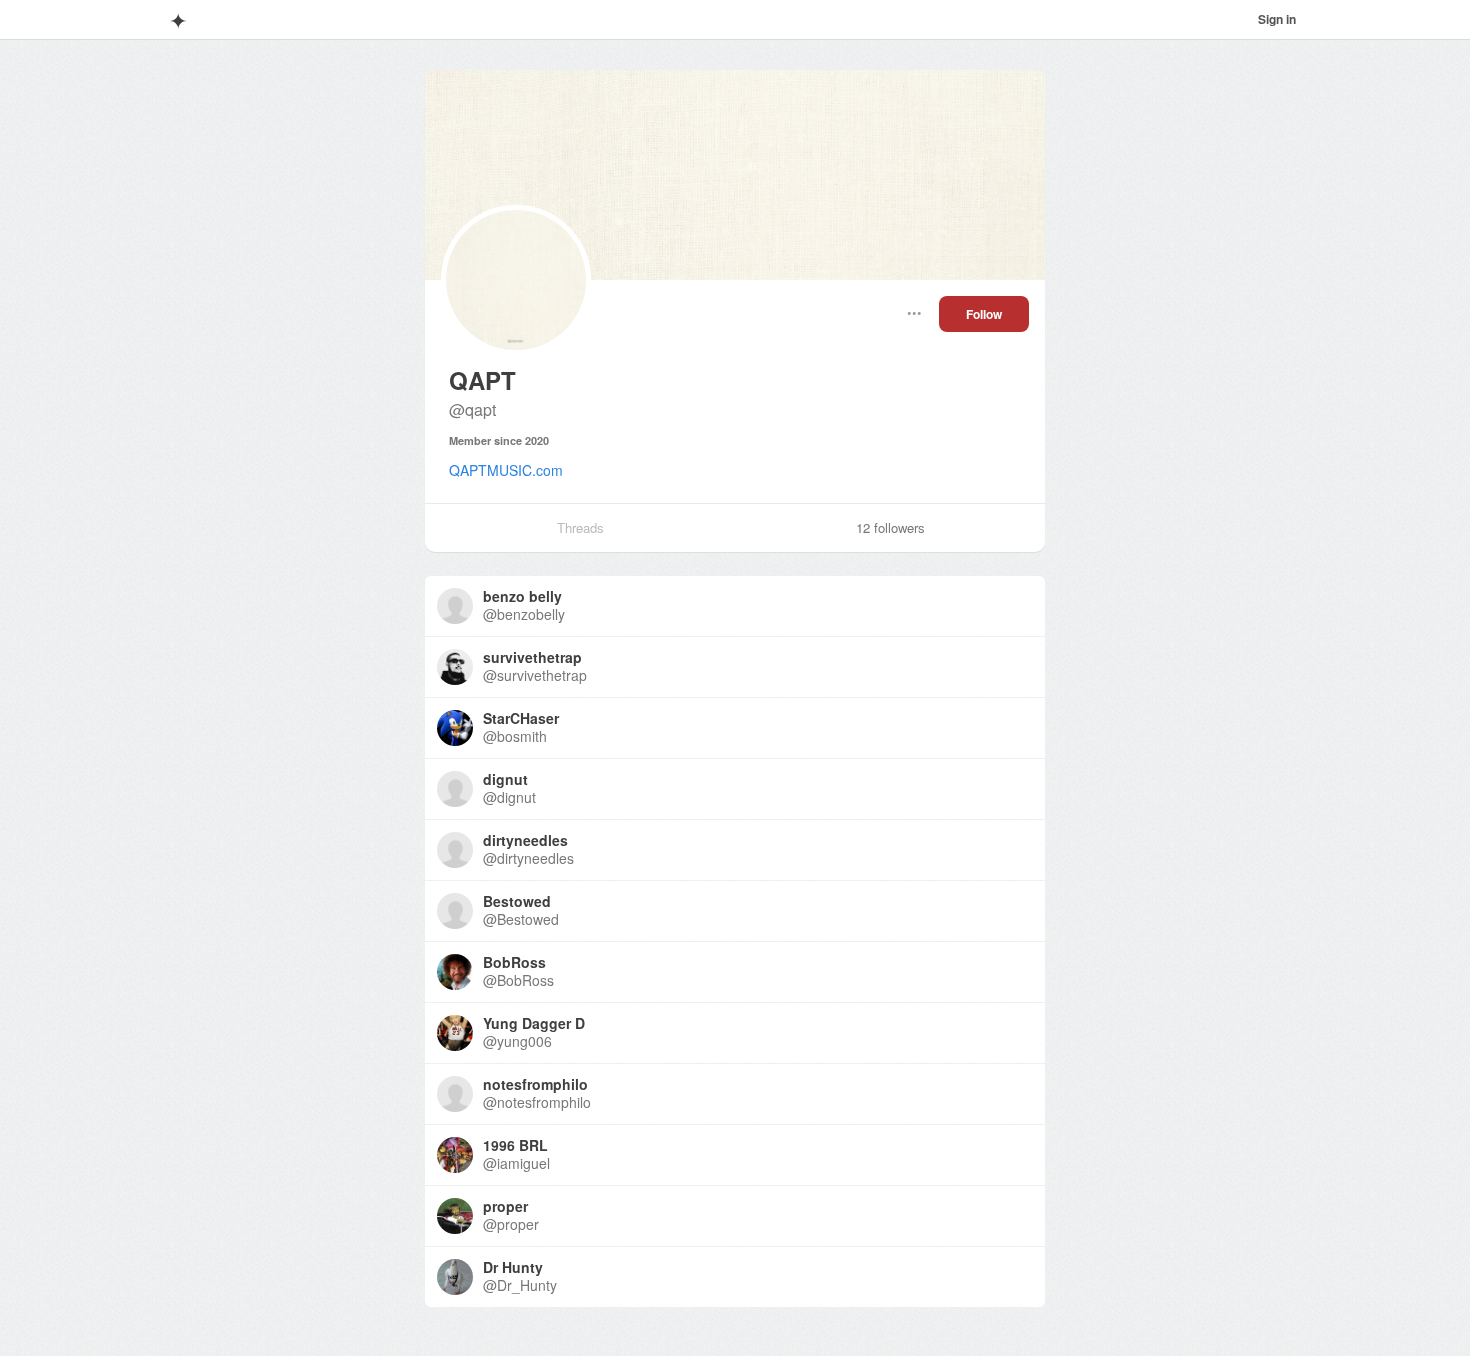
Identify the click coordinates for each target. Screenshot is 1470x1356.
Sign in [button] (1277, 19)
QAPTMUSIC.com (506, 470)
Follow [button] (984, 314)
